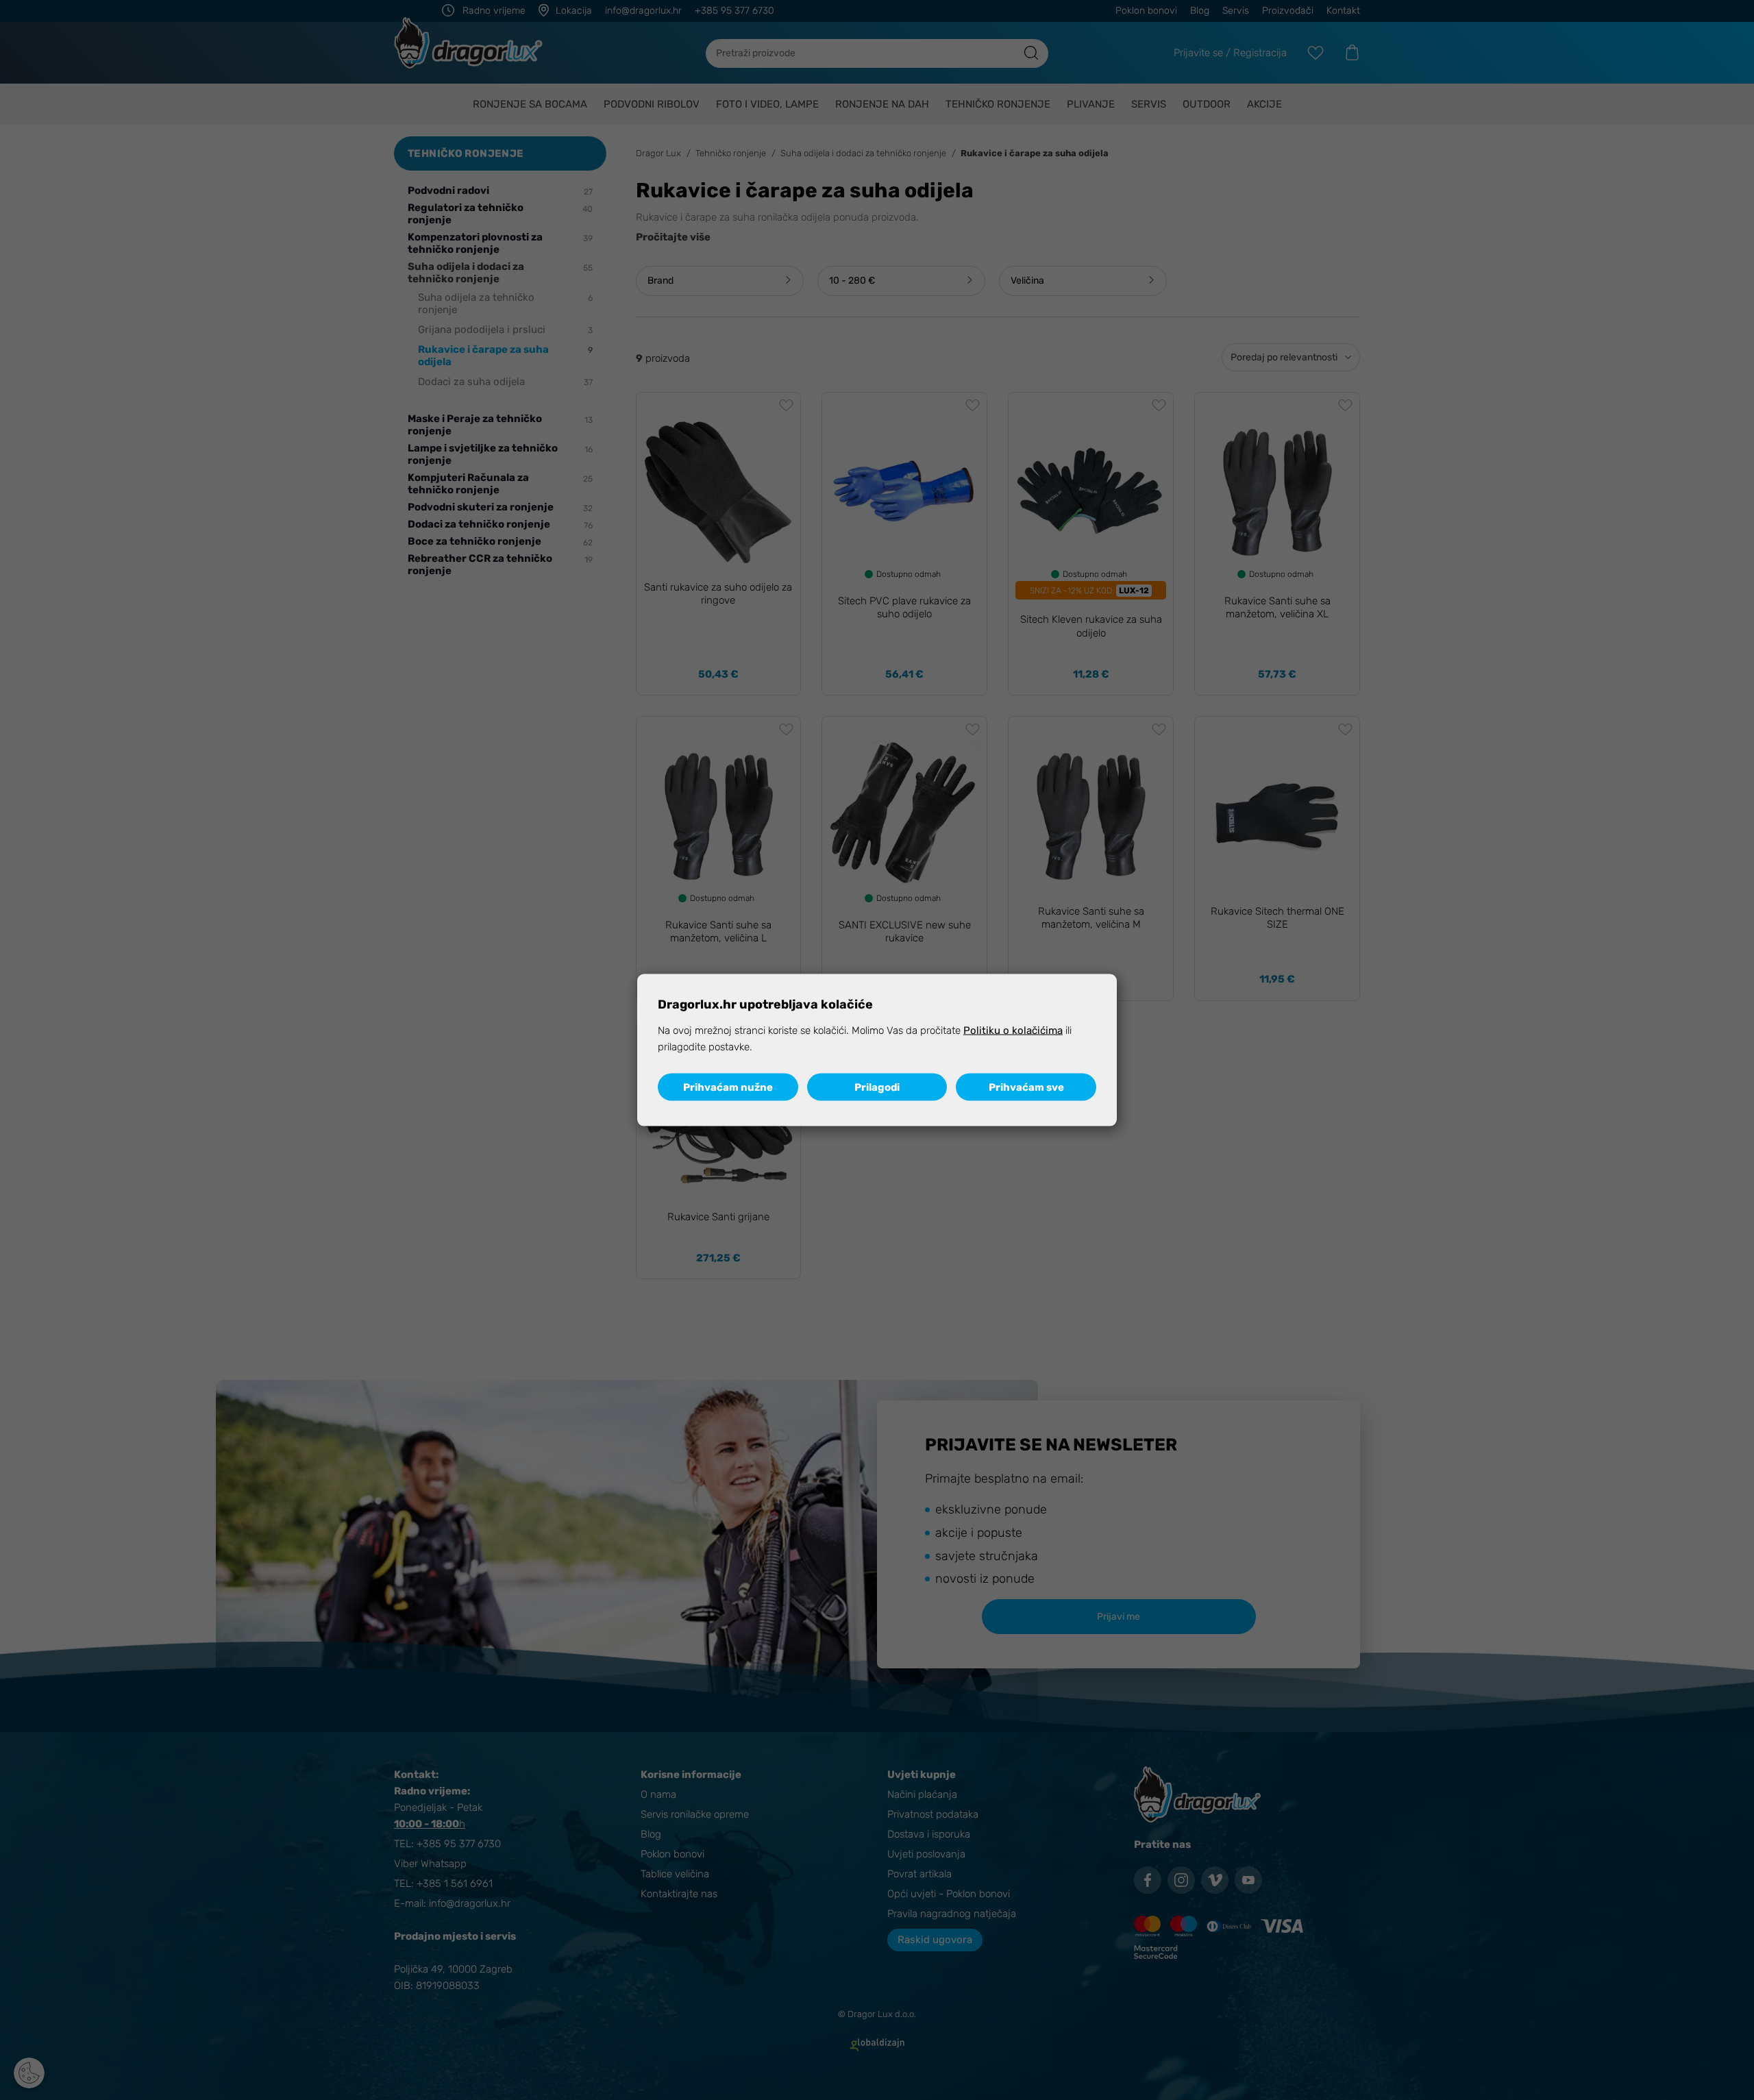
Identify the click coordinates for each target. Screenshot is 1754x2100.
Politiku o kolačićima (1013, 1030)
